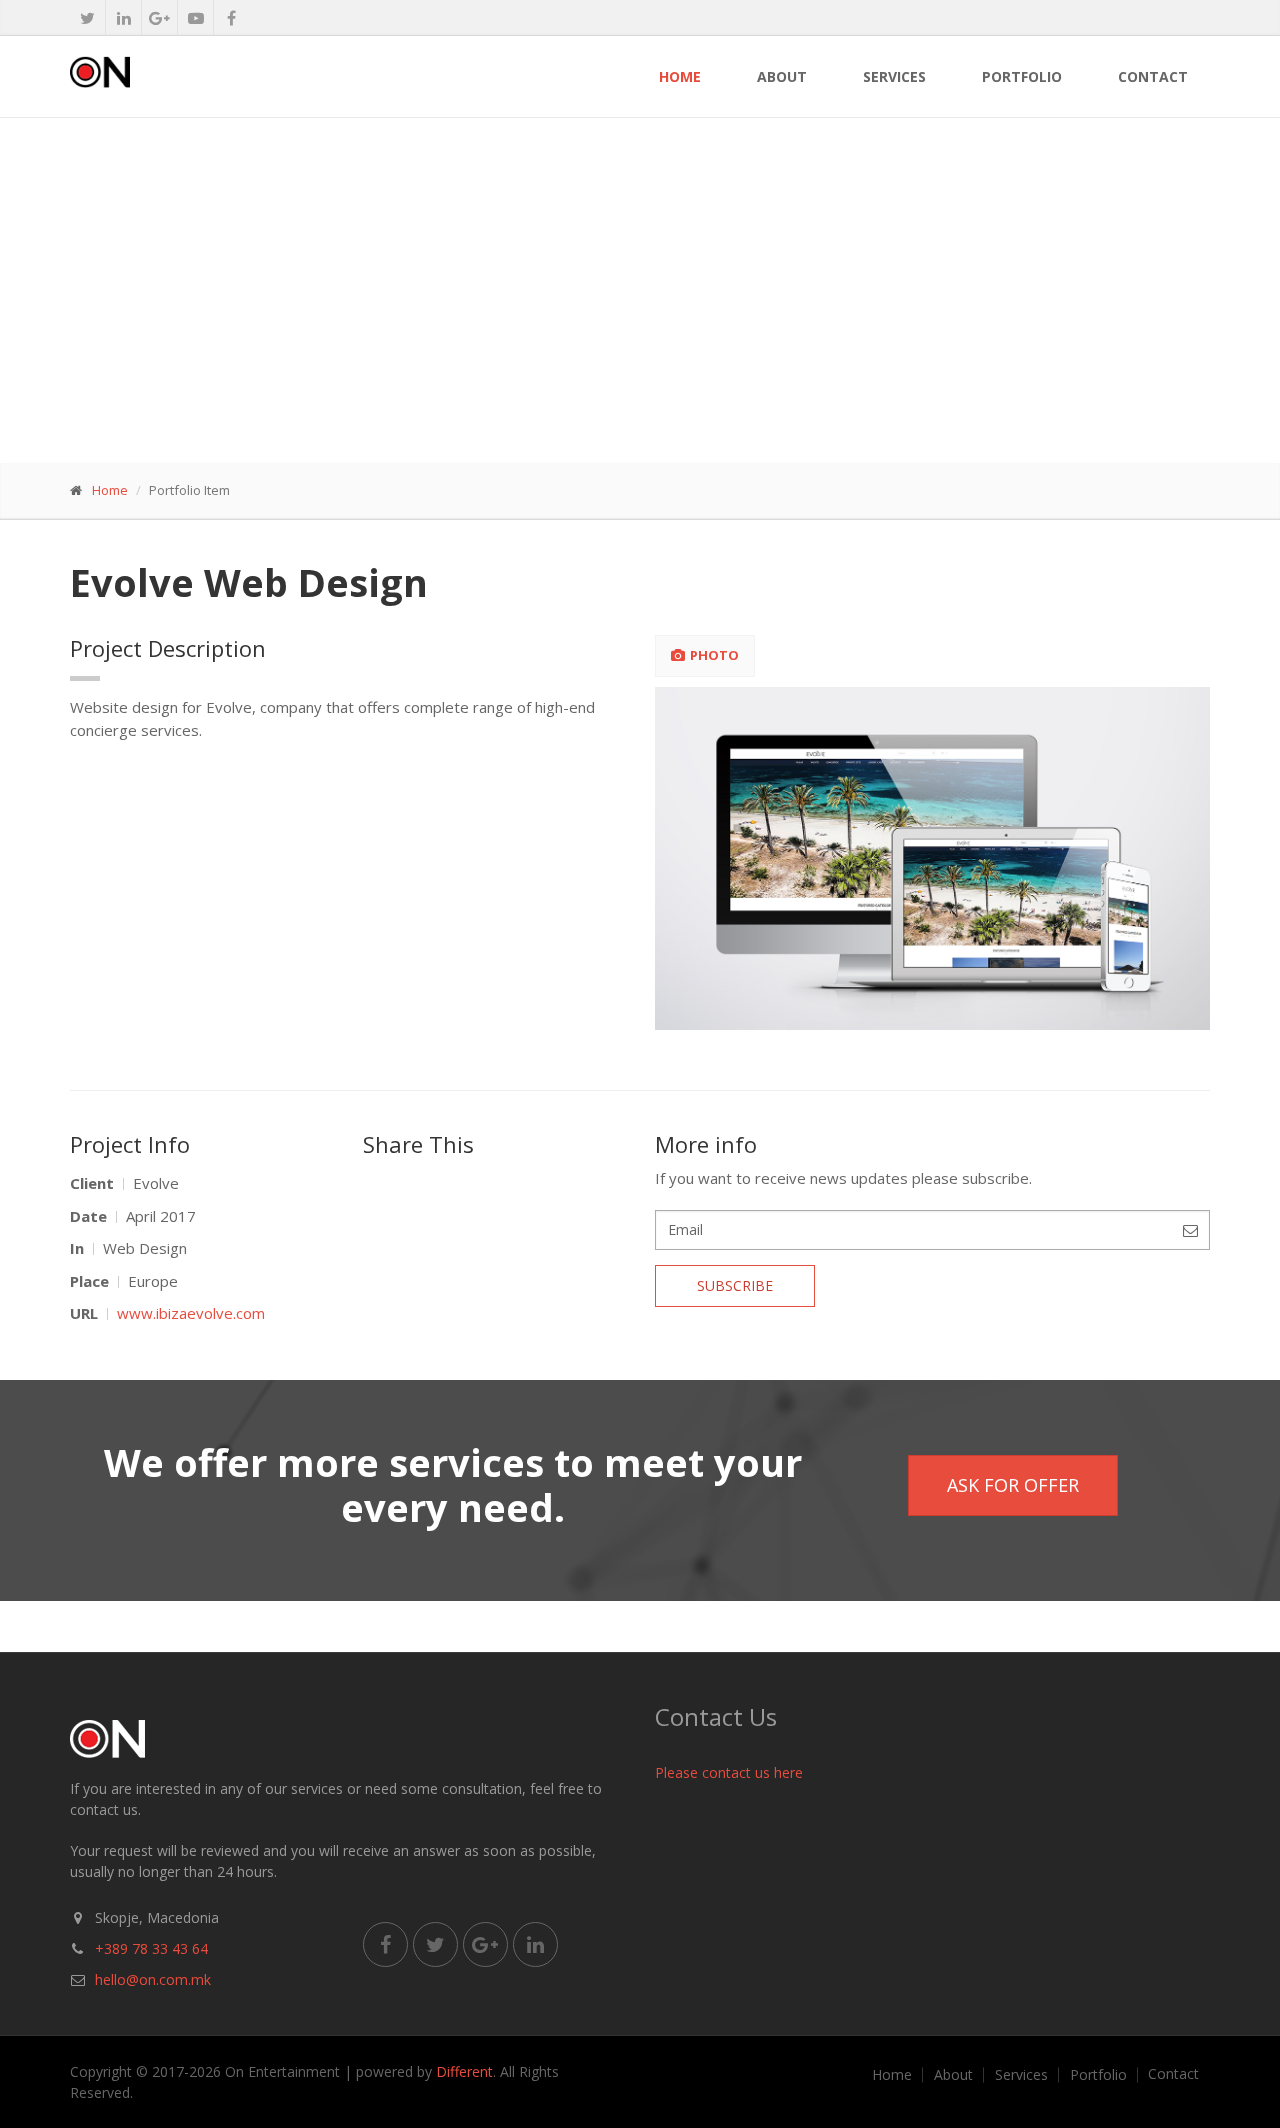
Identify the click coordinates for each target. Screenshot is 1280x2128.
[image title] (933, 858)
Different (464, 2071)
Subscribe (735, 1285)
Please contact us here (729, 1772)
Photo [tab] (714, 655)
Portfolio (1022, 76)
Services (894, 76)
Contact (1153, 76)
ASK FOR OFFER (1013, 1485)
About (782, 76)
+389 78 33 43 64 (151, 1948)
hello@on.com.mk (153, 1979)
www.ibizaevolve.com (191, 1313)
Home (680, 76)
